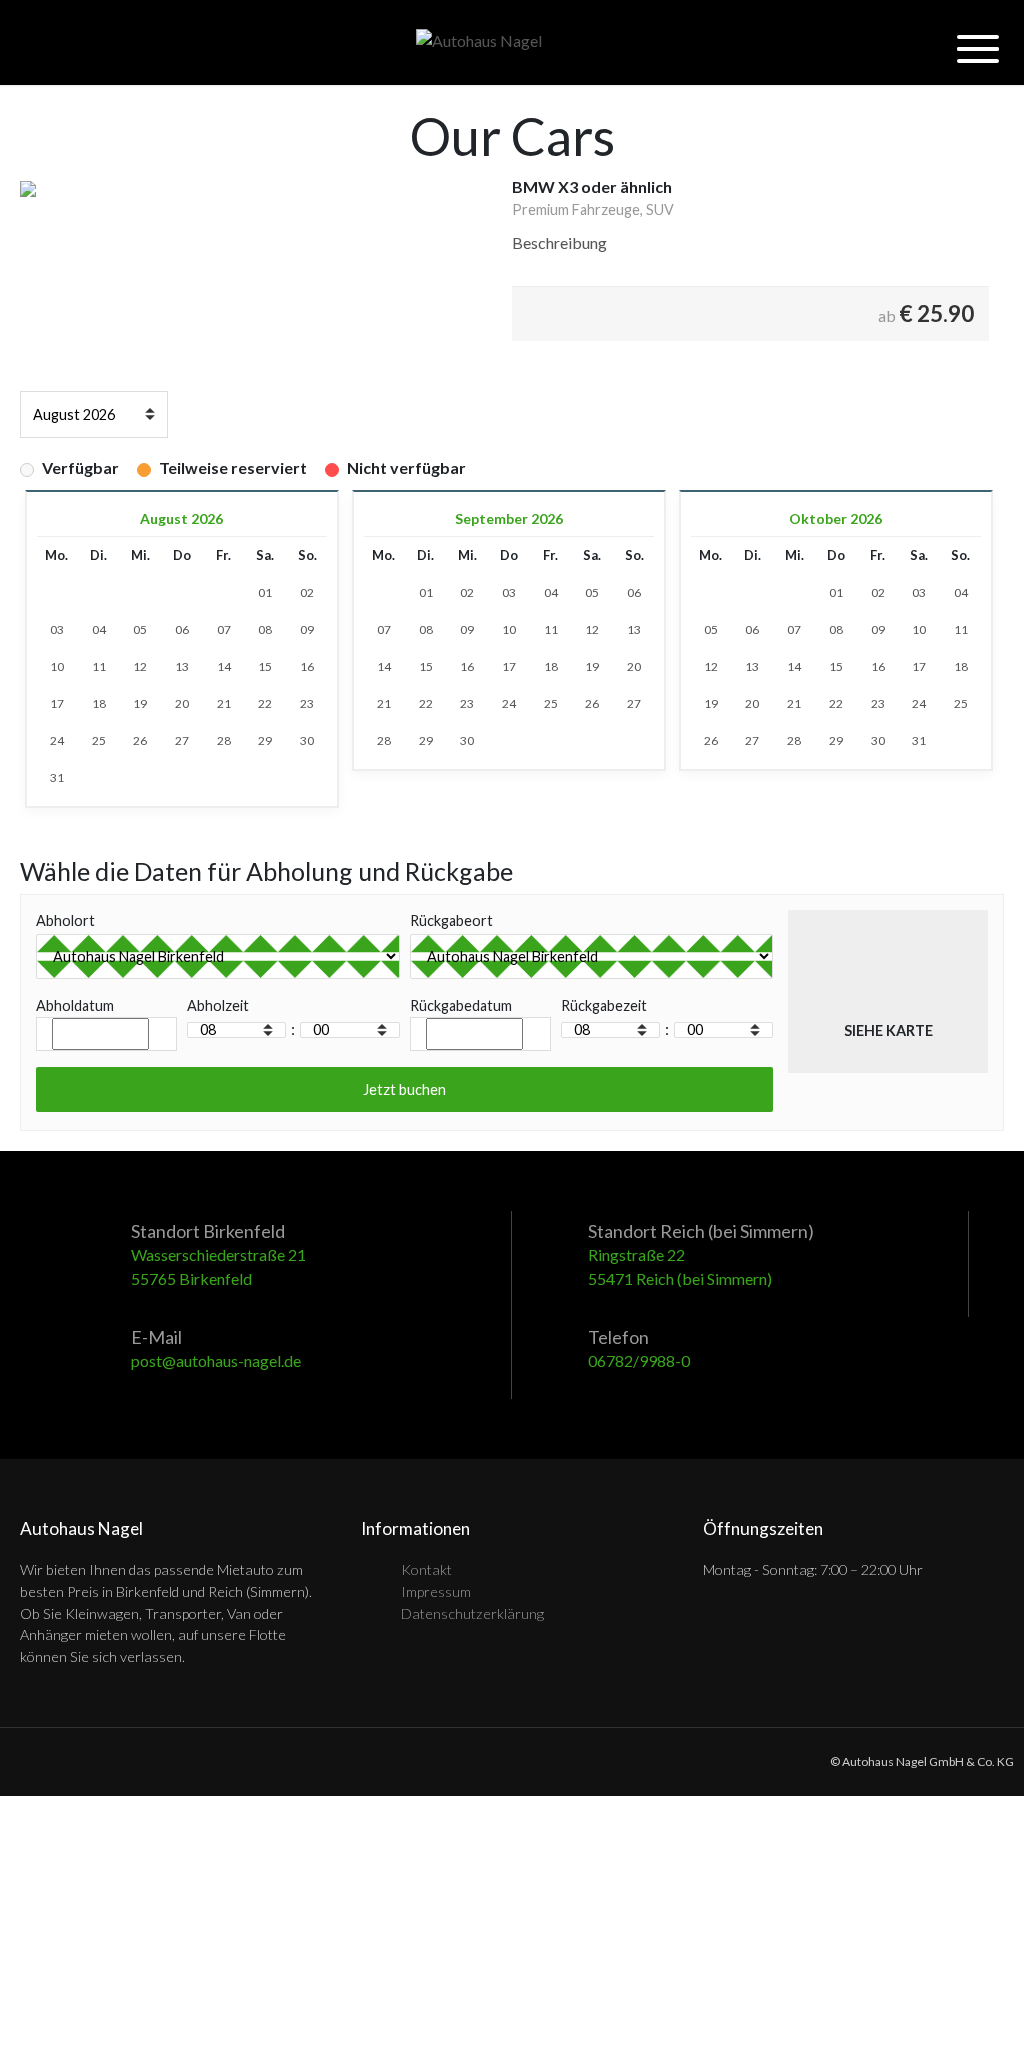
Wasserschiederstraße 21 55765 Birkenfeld (218, 1266)
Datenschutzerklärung (472, 1613)
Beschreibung (559, 242)
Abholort (65, 920)
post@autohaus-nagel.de (216, 1360)
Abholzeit (218, 1005)
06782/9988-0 (639, 1360)
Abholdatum (75, 1005)
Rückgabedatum (461, 1005)
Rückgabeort (451, 920)
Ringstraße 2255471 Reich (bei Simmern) (680, 1266)
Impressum (436, 1591)
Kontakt (426, 1569)
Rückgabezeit (604, 1005)
